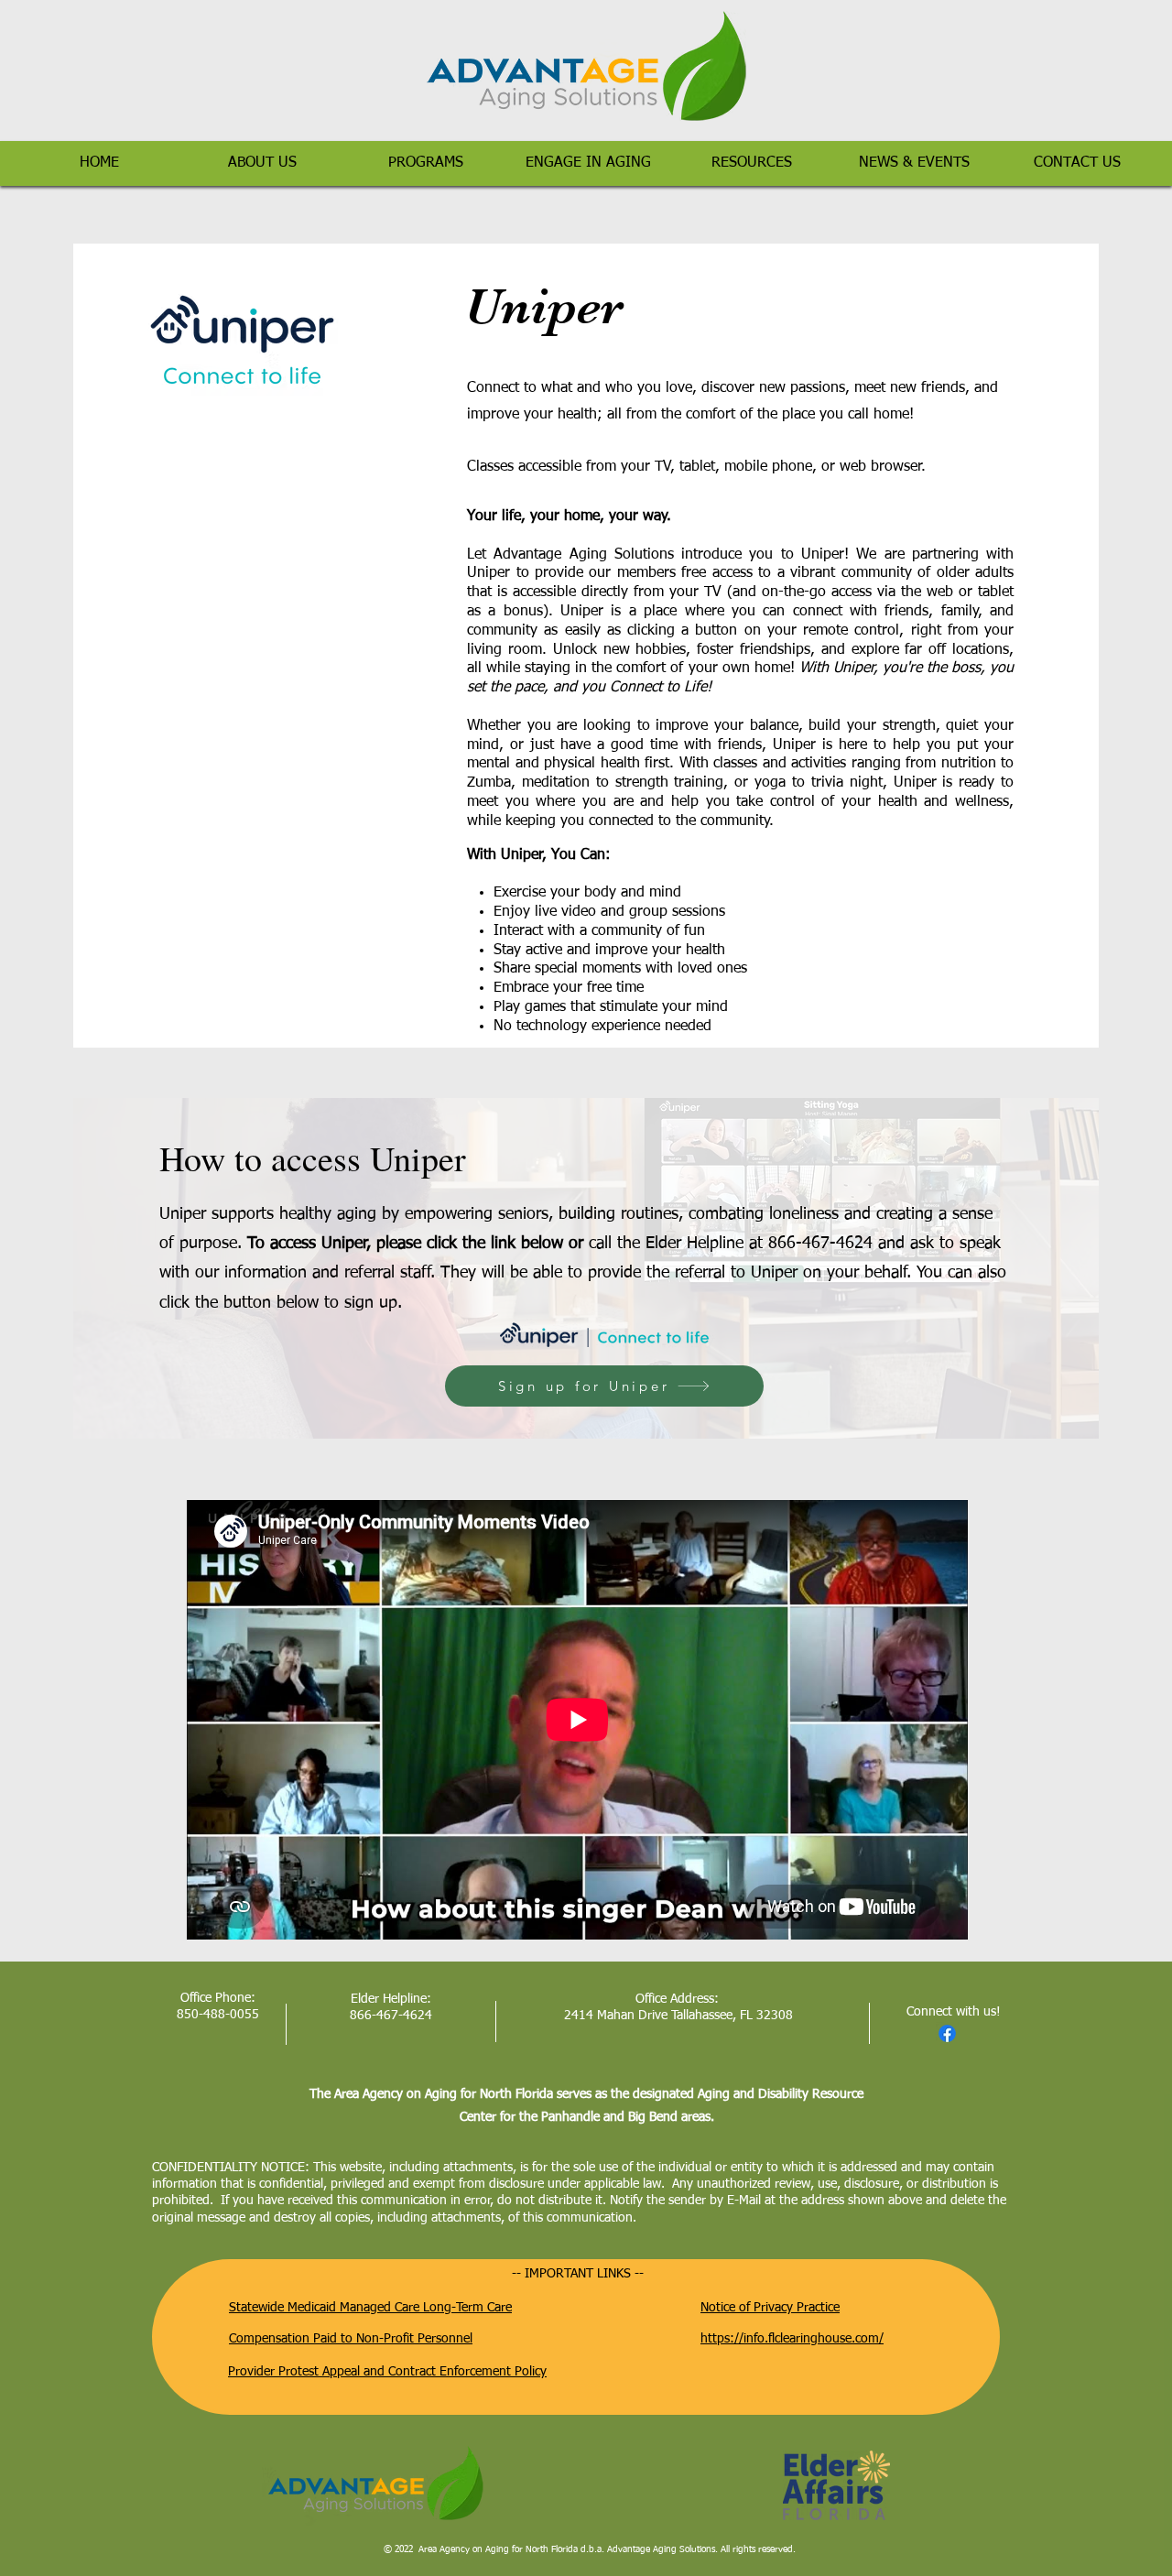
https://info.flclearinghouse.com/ (792, 2339)
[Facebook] (947, 2033)
